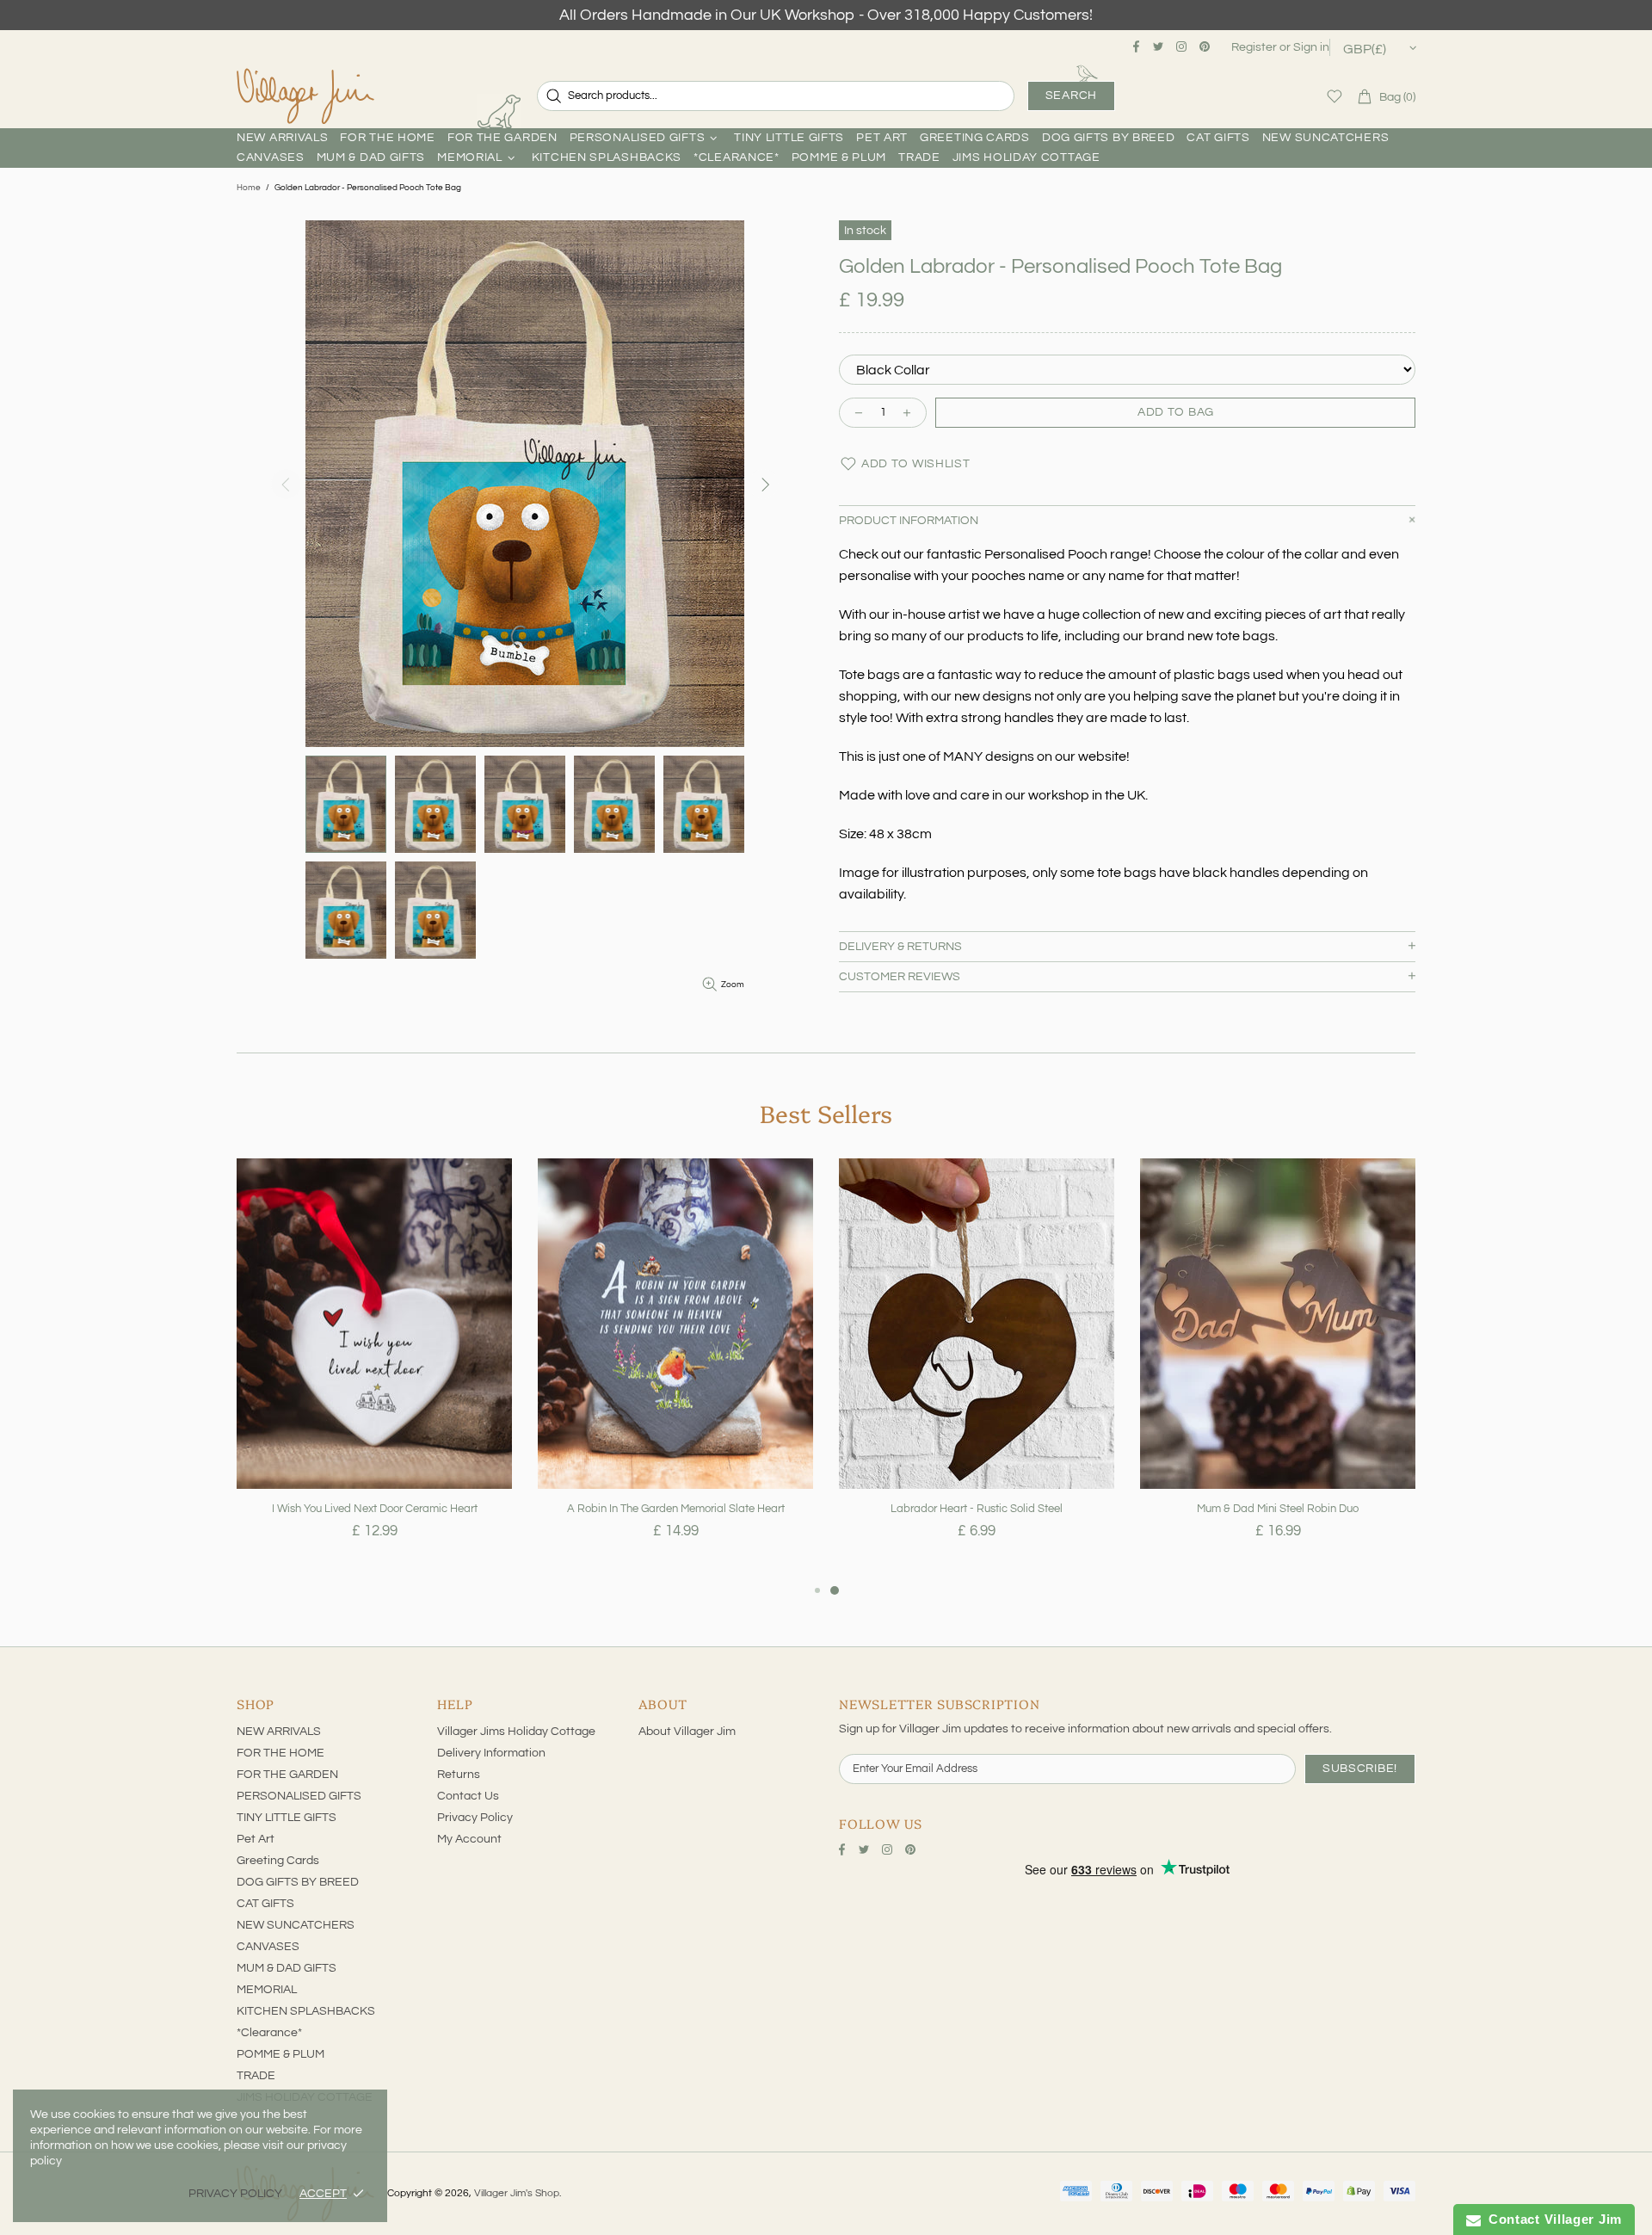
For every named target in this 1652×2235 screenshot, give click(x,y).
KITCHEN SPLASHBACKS (306, 2011)
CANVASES (268, 1947)
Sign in (1311, 47)
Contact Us (468, 1796)
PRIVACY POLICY (235, 2194)
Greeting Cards (278, 1861)
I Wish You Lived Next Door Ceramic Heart (375, 1509)
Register (1254, 47)
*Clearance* (269, 2033)
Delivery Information (491, 1753)
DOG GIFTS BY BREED (298, 1882)
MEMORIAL (267, 1990)
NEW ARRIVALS (279, 1732)
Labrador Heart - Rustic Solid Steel (977, 1509)
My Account (469, 1839)
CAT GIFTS (265, 1904)
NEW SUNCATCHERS (296, 1925)
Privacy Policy (475, 1818)
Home (249, 188)
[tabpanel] (374, 1369)
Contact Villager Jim (1551, 2219)
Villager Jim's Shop (305, 96)
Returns (459, 1775)
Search (1071, 96)
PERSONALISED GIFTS (299, 1796)
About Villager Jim (687, 1732)
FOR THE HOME (280, 1753)
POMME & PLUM (280, 2054)
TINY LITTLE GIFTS (287, 1818)
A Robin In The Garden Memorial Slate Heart (676, 1509)
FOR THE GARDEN (287, 1775)
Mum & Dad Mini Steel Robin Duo (1278, 1509)
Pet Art (256, 1839)
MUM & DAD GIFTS (287, 1968)
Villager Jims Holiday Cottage (516, 1732)
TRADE (256, 2076)
